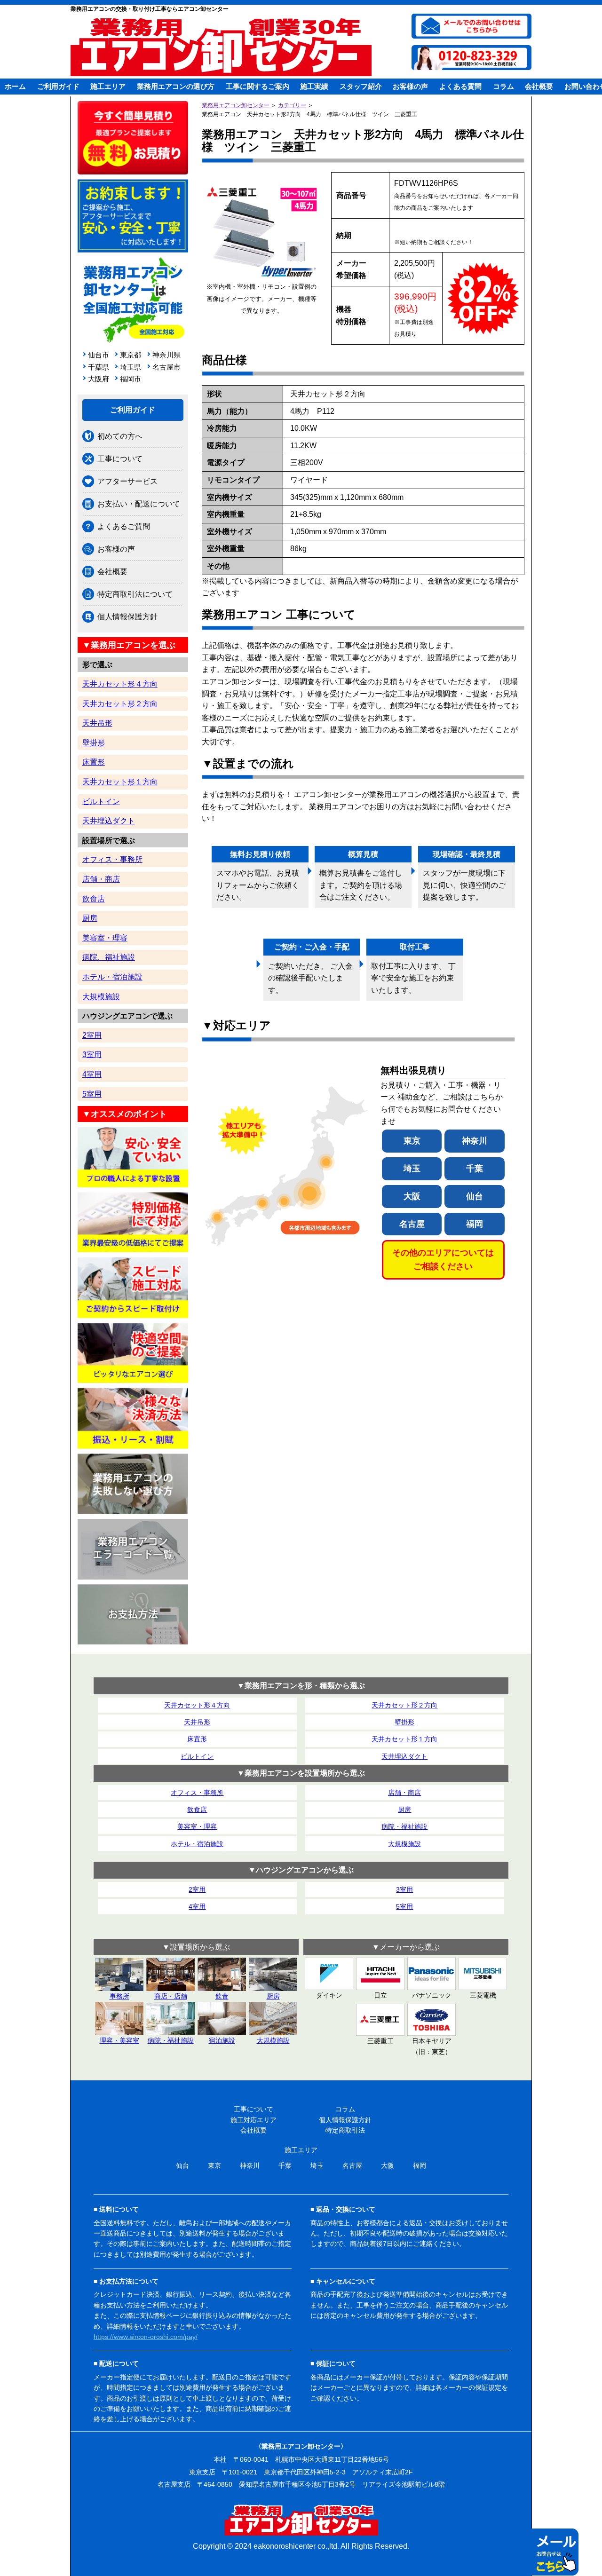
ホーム (15, 86)
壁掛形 (94, 743)
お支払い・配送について (139, 504)
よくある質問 (460, 86)
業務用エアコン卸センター (236, 105)
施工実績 (314, 86)
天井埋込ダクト (109, 821)
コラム (503, 86)
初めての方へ (120, 436)
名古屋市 (165, 367)
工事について (120, 459)
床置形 (94, 762)
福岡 (475, 1224)
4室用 (92, 1074)
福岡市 (131, 379)
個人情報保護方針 (127, 617)
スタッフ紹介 (361, 86)
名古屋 (412, 1224)
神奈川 (475, 1141)
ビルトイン (101, 802)
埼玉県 (131, 367)
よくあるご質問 (124, 526)
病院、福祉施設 (109, 957)
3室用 (92, 1055)
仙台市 (99, 355)
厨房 (90, 918)
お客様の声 (410, 86)
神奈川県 (165, 355)
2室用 (92, 1035)
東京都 (131, 355)
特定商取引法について (135, 594)
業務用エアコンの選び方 (176, 86)
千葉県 (99, 367)
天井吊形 (97, 723)
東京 (412, 1141)
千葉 (475, 1169)
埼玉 (412, 1169)
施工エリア (108, 86)
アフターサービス (127, 481)
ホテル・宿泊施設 (112, 977)
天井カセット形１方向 (120, 782)
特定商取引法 (345, 2130)
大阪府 (99, 379)
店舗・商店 (101, 879)
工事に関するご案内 (257, 86)
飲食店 (94, 899)
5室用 (92, 1094)
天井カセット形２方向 (120, 704)
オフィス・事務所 (112, 859)
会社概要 (539, 86)
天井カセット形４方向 (120, 684)
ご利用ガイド (58, 86)
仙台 (475, 1196)
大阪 (412, 1196)
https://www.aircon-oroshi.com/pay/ (146, 2337)
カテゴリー (292, 105)
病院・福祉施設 (404, 1826)
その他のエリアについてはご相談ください (443, 1260)
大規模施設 (101, 997)
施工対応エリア (253, 2120)
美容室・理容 (105, 938)
